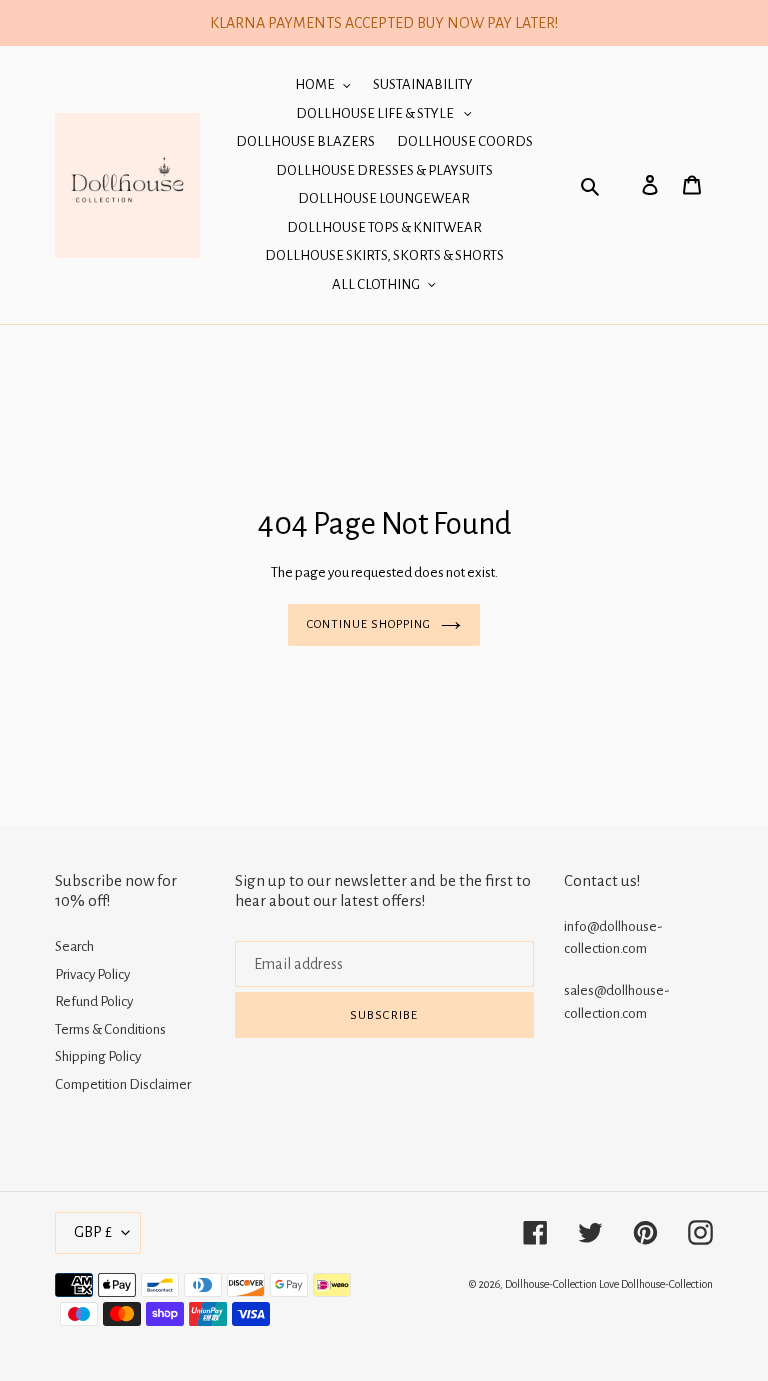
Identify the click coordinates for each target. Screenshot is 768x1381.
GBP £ (93, 1232)
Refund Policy (94, 1001)
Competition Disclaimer (123, 1084)
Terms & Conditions (110, 1029)
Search (74, 946)
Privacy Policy (92, 974)
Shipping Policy (98, 1056)
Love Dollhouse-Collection (656, 1284)
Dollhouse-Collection (551, 1284)
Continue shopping (369, 624)
